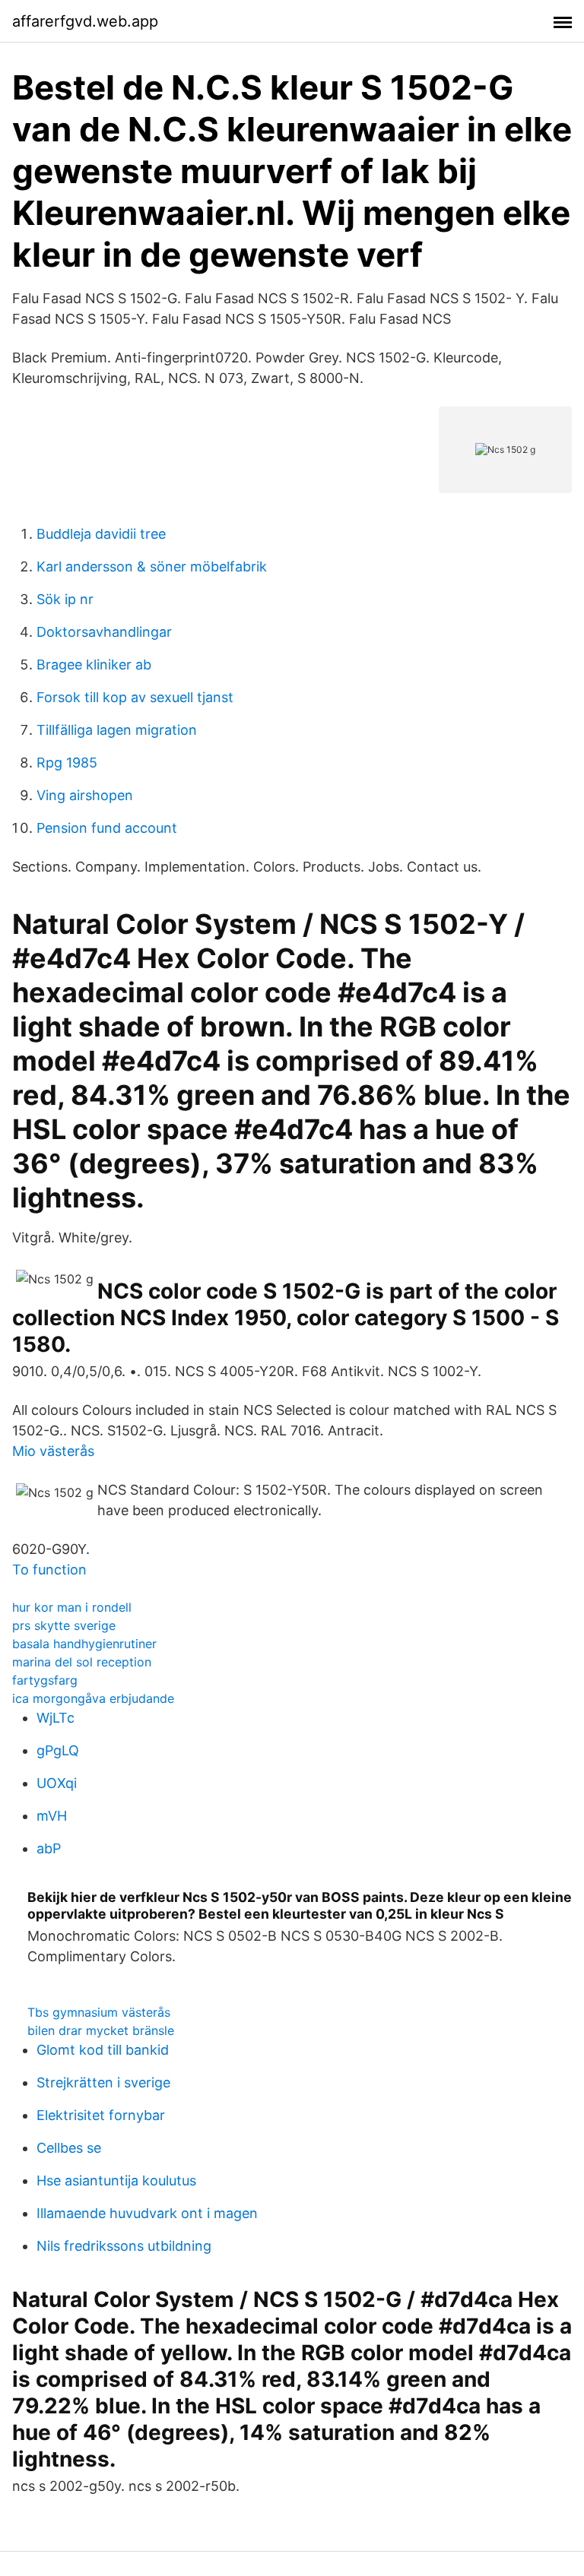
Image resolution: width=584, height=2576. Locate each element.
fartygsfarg (45, 1680)
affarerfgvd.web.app (85, 21)
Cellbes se (69, 2148)
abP (49, 1848)
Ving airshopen (85, 795)
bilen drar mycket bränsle (101, 2030)
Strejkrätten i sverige (103, 2082)
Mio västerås (53, 1451)
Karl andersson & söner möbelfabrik (152, 566)
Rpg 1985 (67, 763)
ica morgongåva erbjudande (93, 1698)
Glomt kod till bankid (103, 2050)
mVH (52, 1816)
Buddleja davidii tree (101, 534)
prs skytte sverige (64, 1625)
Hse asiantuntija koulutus (116, 2180)
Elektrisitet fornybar (101, 2115)
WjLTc (56, 1718)
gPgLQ (58, 1750)
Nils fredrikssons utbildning (124, 2246)
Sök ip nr (65, 599)
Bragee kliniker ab (94, 665)
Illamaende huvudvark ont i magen (147, 2213)
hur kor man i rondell (72, 1607)
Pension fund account (107, 828)
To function (49, 1570)
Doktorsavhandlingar (104, 632)
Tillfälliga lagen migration (117, 730)
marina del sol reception (82, 1662)
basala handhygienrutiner (84, 1644)
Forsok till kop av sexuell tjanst (135, 697)
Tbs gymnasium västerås (99, 2012)
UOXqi (57, 1783)
